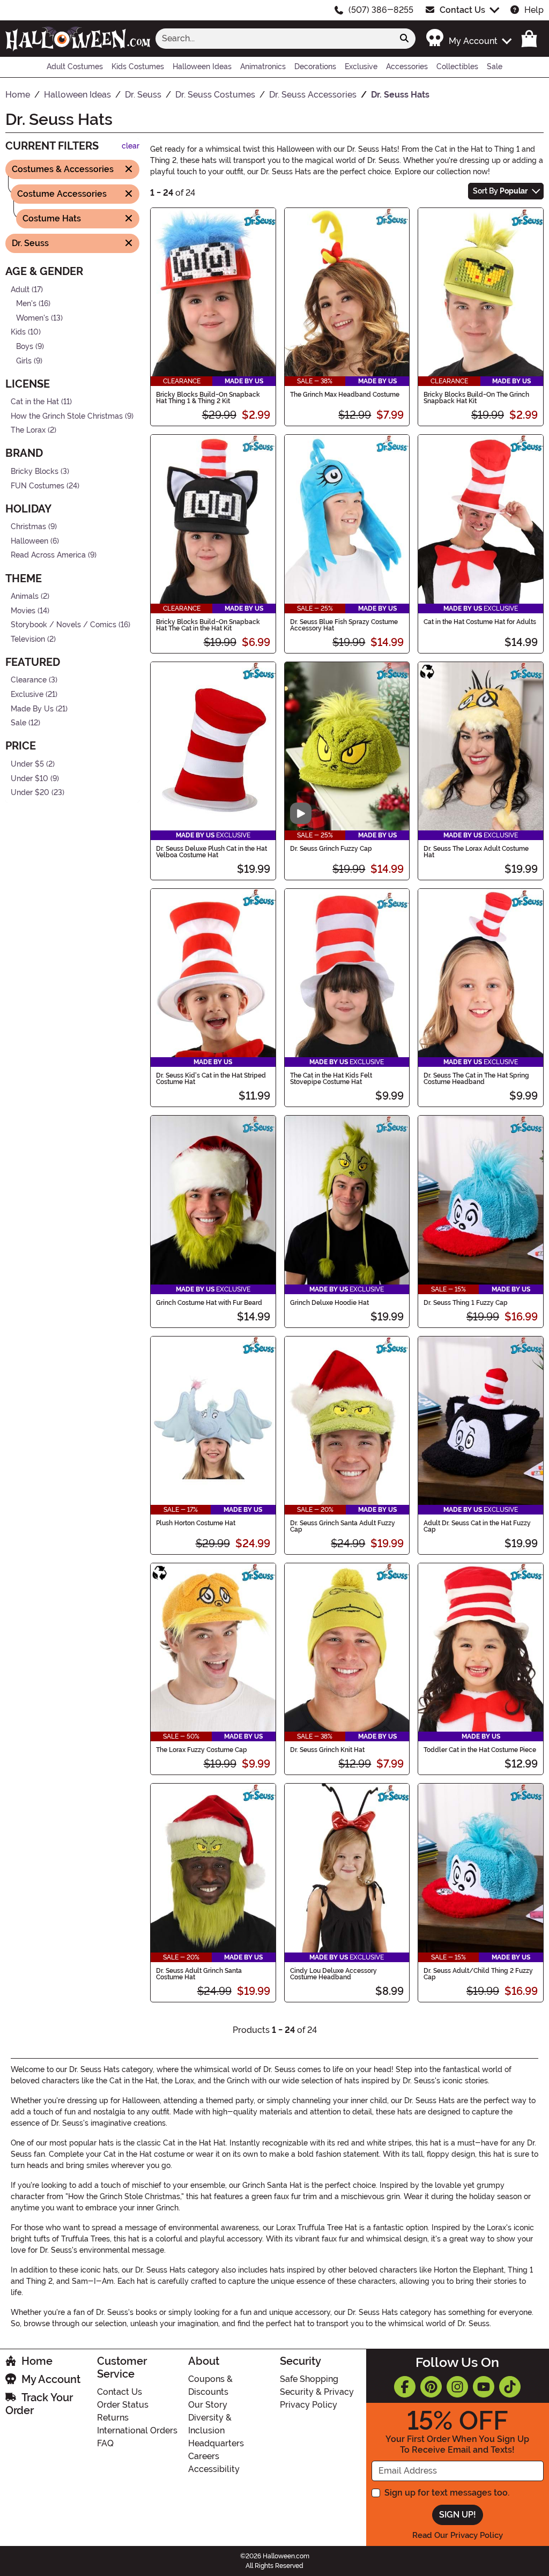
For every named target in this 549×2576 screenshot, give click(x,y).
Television (28, 639)
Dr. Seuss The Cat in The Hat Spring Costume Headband (476, 1079)
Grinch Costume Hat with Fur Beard (209, 1303)
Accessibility (214, 2469)
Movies (23, 611)
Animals (25, 596)
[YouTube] (484, 2387)
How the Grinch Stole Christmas (67, 416)
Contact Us (462, 10)
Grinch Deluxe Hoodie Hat (329, 1303)
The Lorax (28, 430)
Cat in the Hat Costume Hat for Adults (480, 622)
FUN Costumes (38, 485)
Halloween (29, 541)
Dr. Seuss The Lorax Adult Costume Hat (476, 852)
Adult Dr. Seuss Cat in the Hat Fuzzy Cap (477, 1526)
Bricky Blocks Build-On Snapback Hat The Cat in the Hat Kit (208, 625)
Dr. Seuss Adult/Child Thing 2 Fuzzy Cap (478, 1974)
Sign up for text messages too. (447, 2493)
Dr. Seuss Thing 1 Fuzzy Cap (466, 1303)
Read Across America (48, 555)
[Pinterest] (431, 2387)
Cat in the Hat (35, 402)
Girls (24, 361)
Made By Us (32, 709)
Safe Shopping (309, 2379)
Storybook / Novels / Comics (64, 625)
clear (131, 146)
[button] (468, 38)
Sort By (500, 191)
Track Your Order (39, 2404)
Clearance (29, 680)
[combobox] (274, 39)
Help (534, 10)
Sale (18, 723)
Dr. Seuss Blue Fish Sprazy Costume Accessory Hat (344, 625)
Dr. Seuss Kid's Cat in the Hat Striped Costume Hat (211, 1079)
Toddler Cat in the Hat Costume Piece (480, 1750)
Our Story (208, 2405)
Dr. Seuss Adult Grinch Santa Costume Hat (199, 1974)
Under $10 (29, 778)
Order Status (123, 2405)
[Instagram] (457, 2387)
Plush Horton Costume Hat (196, 1523)
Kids (18, 332)
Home (37, 2361)
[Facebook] (405, 2387)
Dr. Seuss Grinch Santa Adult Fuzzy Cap (343, 1526)
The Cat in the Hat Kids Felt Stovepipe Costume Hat (331, 1079)
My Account (51, 2379)
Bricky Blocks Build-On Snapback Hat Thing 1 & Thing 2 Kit (208, 398)
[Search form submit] (404, 39)
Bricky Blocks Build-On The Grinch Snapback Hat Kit (476, 398)
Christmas (28, 527)
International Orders (137, 2430)
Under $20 (30, 793)
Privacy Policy (309, 2405)
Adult (20, 289)
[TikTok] (510, 2387)
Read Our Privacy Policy (458, 2535)
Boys (25, 347)
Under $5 (27, 764)
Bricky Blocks (35, 472)
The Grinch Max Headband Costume (345, 395)
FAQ (105, 2443)
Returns (113, 2418)
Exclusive (27, 695)
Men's (26, 304)
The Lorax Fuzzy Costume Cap (202, 1750)
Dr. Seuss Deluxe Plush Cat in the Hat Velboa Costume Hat (212, 852)
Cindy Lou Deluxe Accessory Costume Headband (333, 1974)
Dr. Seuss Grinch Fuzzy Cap (331, 849)
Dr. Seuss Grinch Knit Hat (327, 1750)
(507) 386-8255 (381, 10)
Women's (32, 318)
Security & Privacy (317, 2392)
